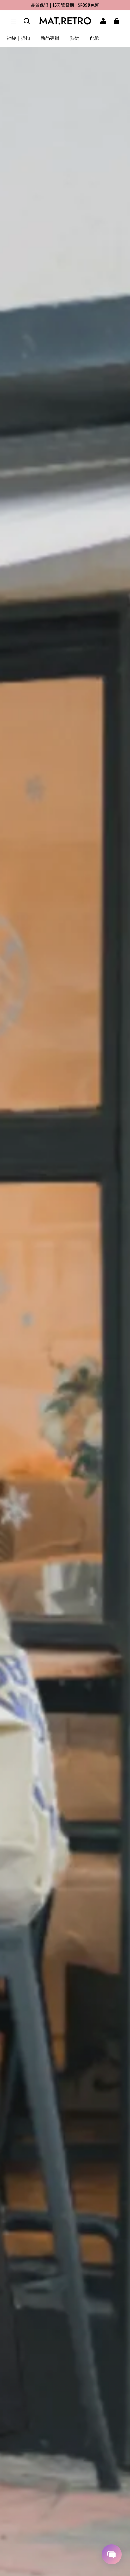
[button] (13, 21)
